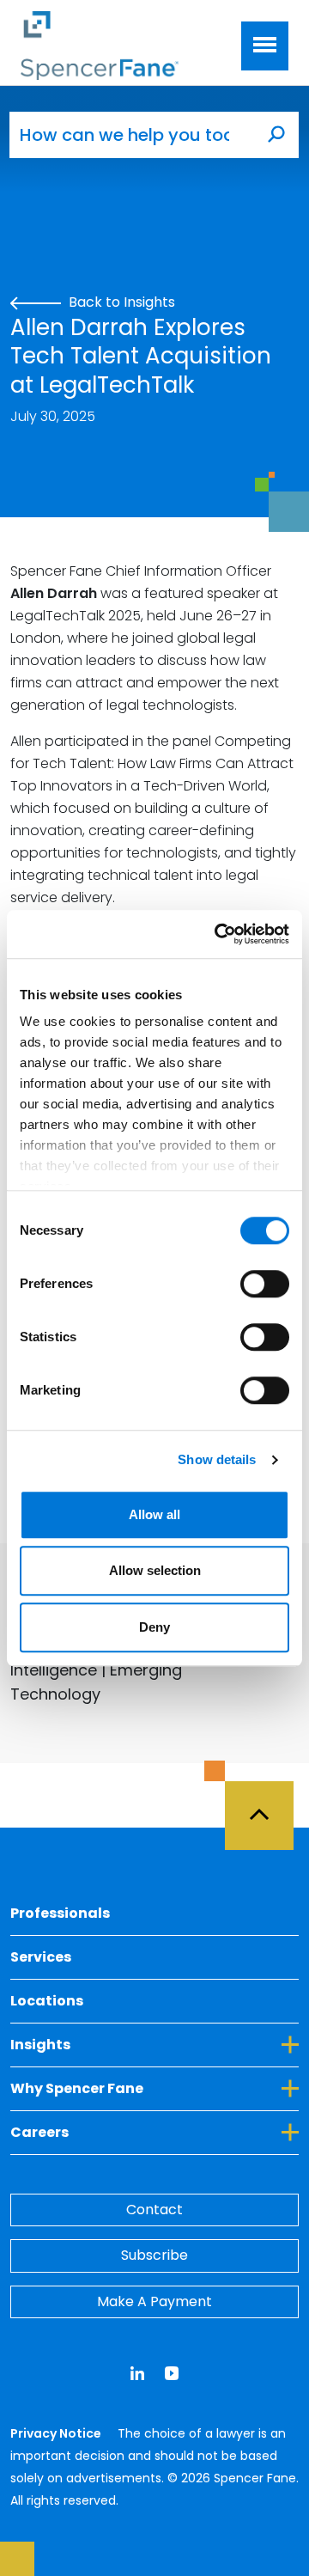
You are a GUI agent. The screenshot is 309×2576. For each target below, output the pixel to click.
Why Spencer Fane (154, 2088)
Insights (119, 2044)
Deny (154, 1627)
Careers (118, 2132)
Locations (47, 2001)
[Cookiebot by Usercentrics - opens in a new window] (218, 934)
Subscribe (154, 2255)
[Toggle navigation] (265, 46)
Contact (154, 2210)
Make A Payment (154, 2301)
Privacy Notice (57, 2433)
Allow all (154, 1514)
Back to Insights (120, 302)
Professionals (60, 1913)
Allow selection (155, 1570)
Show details (217, 1459)
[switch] (265, 1284)
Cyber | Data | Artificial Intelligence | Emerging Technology (96, 1670)
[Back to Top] (267, 1805)
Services (41, 1957)
